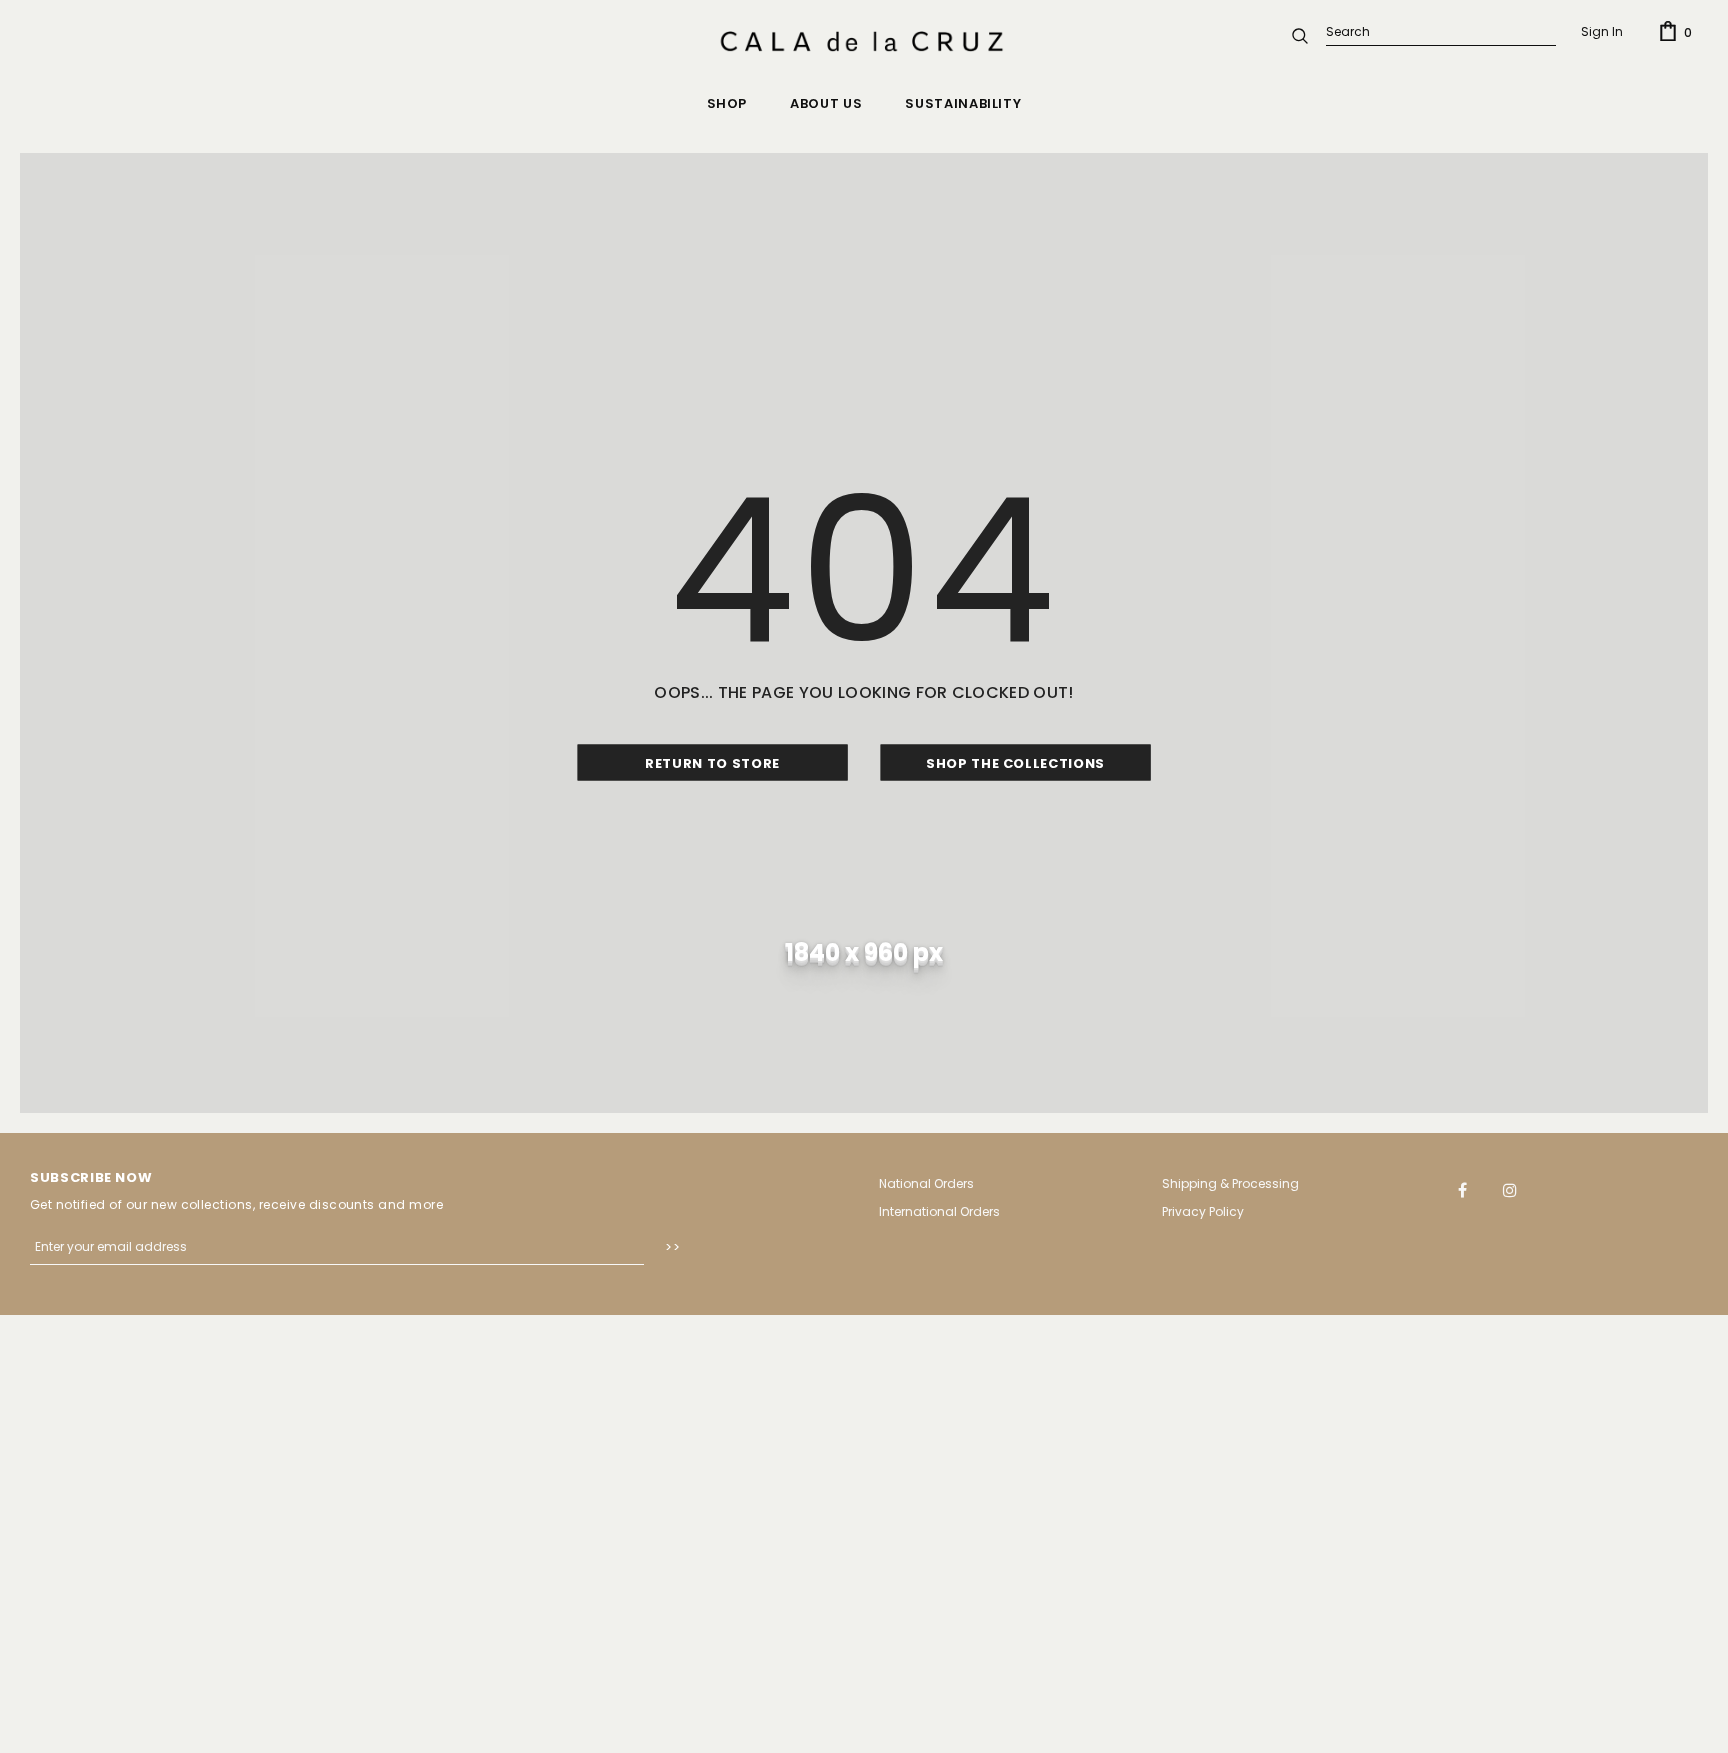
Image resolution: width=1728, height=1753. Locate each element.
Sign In (1602, 31)
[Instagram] (1510, 1189)
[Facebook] (1463, 1189)
